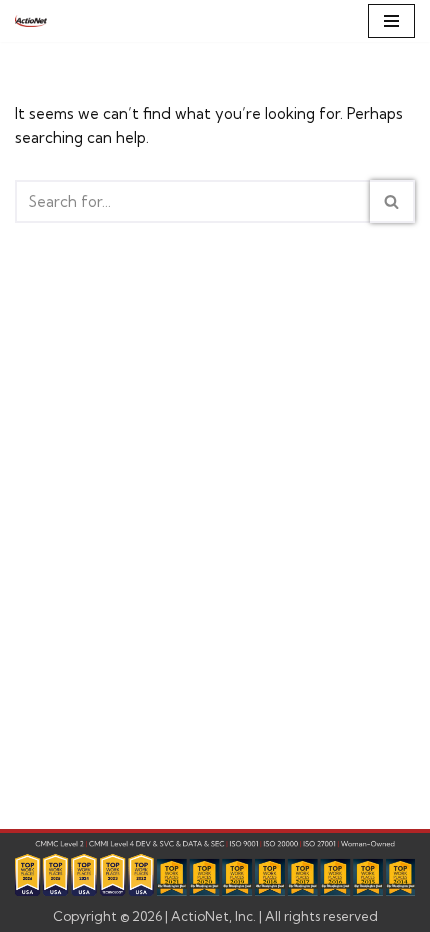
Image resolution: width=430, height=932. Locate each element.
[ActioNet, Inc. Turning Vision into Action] (31, 21)
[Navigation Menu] (391, 21)
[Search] (392, 201)
